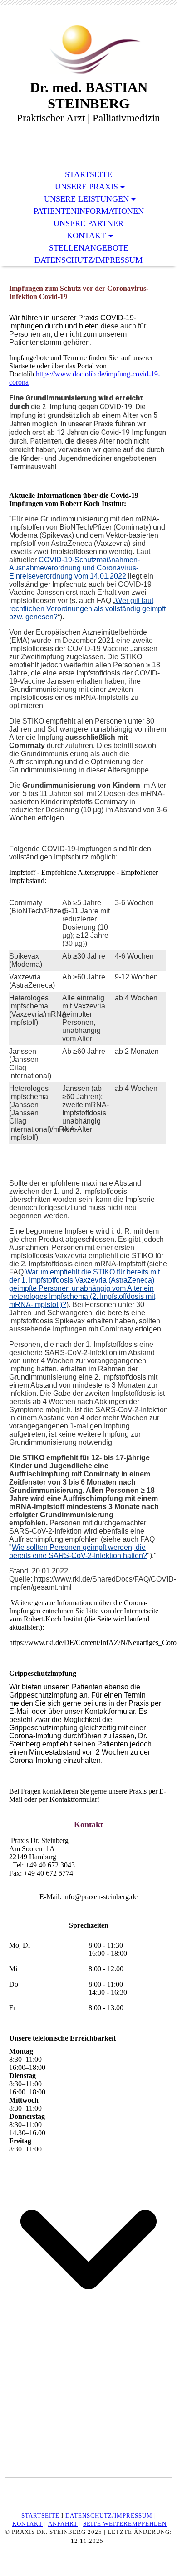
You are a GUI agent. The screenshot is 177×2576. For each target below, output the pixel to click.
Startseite (88, 174)
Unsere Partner (88, 223)
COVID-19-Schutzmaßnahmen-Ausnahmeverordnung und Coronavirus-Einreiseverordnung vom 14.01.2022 (74, 568)
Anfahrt (63, 2524)
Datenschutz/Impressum (88, 260)
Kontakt (86, 236)
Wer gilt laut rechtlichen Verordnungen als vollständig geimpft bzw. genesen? (87, 609)
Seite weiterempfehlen (125, 2524)
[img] (88, 49)
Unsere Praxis (86, 187)
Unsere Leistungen (86, 199)
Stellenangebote (89, 248)
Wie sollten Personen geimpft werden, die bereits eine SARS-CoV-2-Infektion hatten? (78, 1551)
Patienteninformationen (89, 211)
